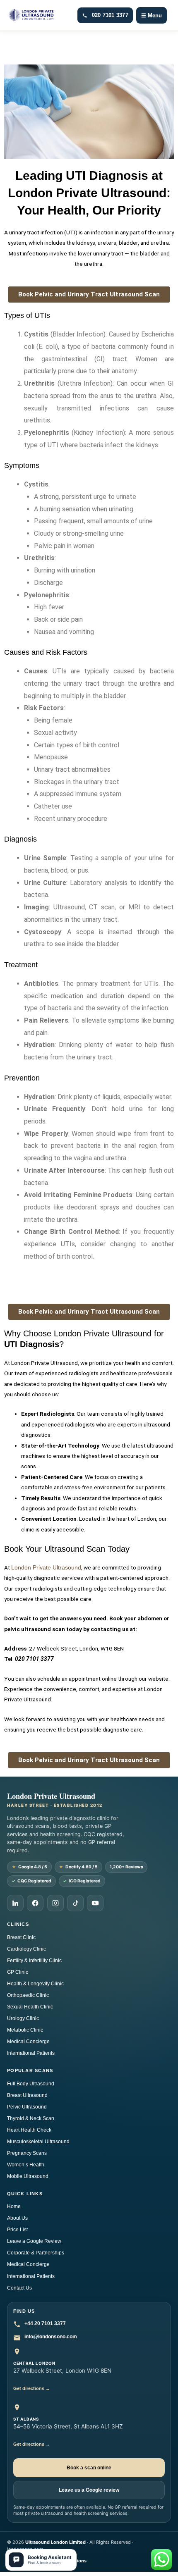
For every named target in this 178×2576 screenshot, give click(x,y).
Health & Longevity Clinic (35, 1984)
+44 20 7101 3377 (45, 2323)
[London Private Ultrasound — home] (31, 15)
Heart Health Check (29, 2130)
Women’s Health (26, 2165)
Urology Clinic (23, 2018)
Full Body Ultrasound (31, 2084)
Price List (17, 2230)
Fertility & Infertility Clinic (34, 1961)
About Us (17, 2218)
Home (14, 2206)
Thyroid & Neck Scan (31, 2118)
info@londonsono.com (51, 2337)
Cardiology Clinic (26, 1949)
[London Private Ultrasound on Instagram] (55, 1903)
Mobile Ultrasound (28, 2176)
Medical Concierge (28, 2042)
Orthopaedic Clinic (28, 1995)
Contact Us (19, 2288)
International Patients (31, 2053)
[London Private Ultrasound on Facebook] (35, 1903)
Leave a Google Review (34, 2241)
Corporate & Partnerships (36, 2253)
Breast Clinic (21, 1937)
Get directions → (32, 2388)
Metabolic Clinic (25, 2030)
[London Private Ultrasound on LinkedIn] (15, 1903)
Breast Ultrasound (27, 2095)
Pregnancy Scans (27, 2153)
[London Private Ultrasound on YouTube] (95, 1903)
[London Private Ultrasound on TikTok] (75, 1903)
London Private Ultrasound (46, 1568)
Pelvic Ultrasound (27, 2107)
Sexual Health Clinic (30, 2007)
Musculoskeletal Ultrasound (38, 2142)
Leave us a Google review (89, 2490)
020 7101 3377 (110, 15)
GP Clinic (18, 1972)
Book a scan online (89, 2468)
